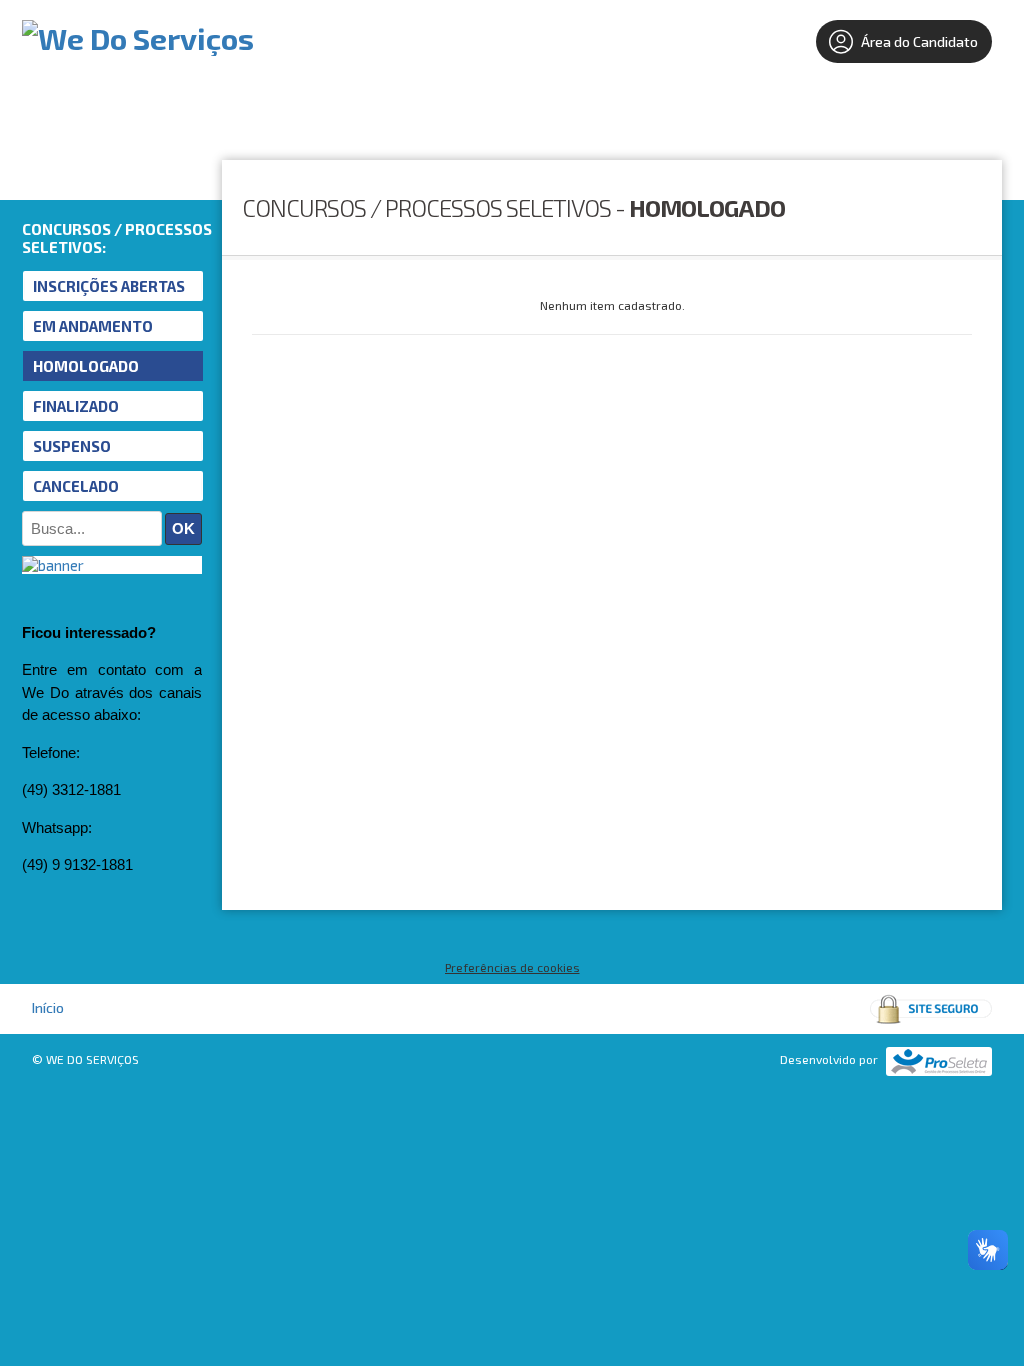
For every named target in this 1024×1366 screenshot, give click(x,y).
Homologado (86, 366)
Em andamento (93, 326)
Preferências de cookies (512, 967)
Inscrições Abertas (109, 286)
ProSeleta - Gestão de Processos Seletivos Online (939, 1061)
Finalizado (76, 406)
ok (183, 528)
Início (48, 1007)
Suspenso (72, 446)
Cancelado (76, 486)
